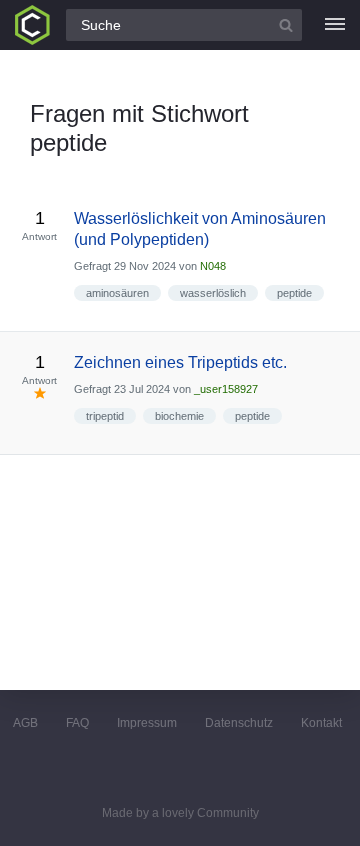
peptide (294, 293)
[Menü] (335, 25)
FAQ (77, 723)
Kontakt (321, 723)
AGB (25, 723)
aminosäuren (117, 293)
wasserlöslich (213, 293)
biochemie (179, 416)
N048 (213, 266)
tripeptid (105, 416)
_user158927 (226, 389)
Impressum (147, 723)
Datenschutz (239, 723)
